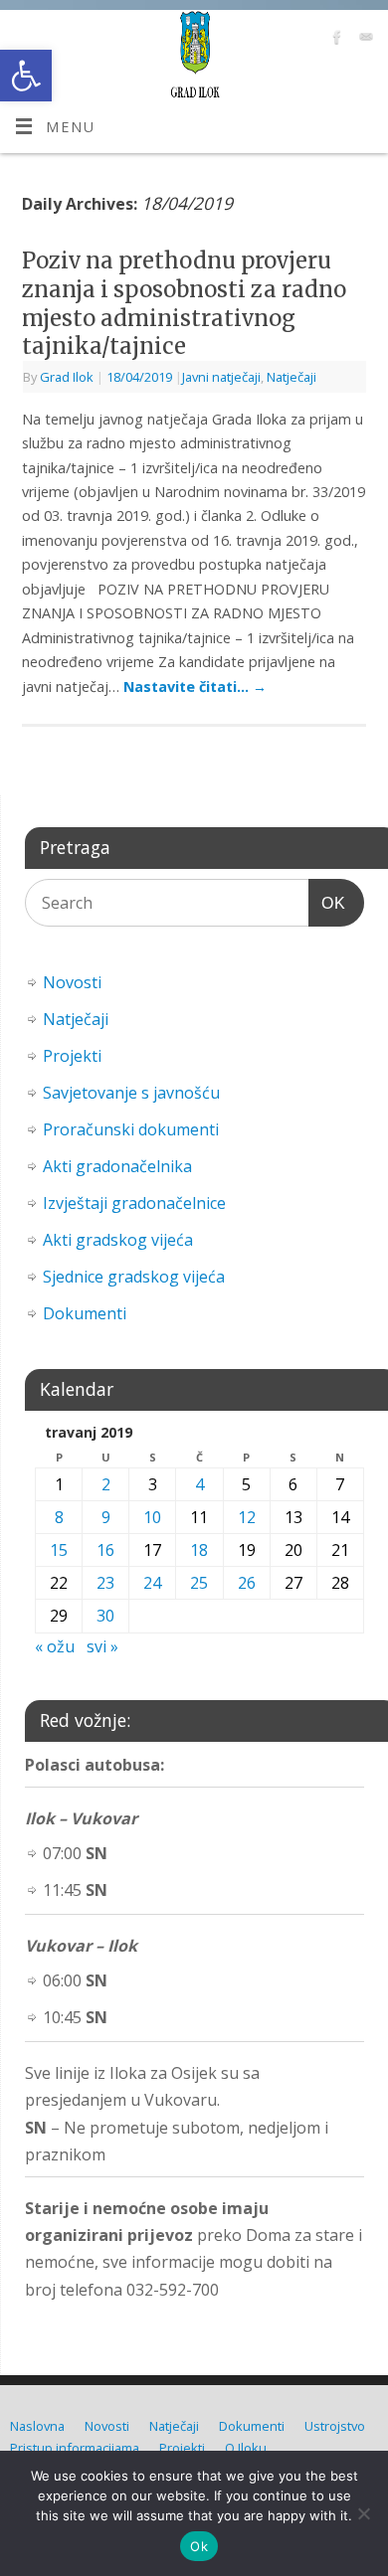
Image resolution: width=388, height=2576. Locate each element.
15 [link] (59, 1550)
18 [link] (199, 1550)
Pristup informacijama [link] (75, 2448)
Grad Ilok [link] (67, 377)
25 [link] (199, 1583)
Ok (199, 2546)
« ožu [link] (55, 1646)
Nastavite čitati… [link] (195, 687)
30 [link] (105, 1616)
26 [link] (247, 1583)
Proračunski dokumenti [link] (131, 1129)
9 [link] (106, 1517)
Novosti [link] (72, 982)
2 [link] (106, 1484)
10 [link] (152, 1517)
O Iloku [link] (246, 2448)
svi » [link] (102, 1646)
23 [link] (105, 1583)
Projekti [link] (72, 1056)
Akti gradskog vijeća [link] (118, 1240)
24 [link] (152, 1583)
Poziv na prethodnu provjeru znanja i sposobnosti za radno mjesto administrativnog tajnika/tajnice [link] (184, 303)
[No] (363, 2513)
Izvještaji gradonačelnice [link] (134, 1203)
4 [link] (199, 1484)
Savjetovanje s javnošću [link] (131, 1093)
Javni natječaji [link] (221, 377)
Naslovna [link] (37, 2426)
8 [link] (59, 1517)
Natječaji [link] (291, 377)
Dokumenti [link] (85, 1313)
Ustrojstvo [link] (335, 2426)
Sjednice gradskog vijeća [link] (134, 1277)
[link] (26, 76)
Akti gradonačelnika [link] (117, 1166)
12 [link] (247, 1517)
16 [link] (105, 1550)
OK (327, 903)
